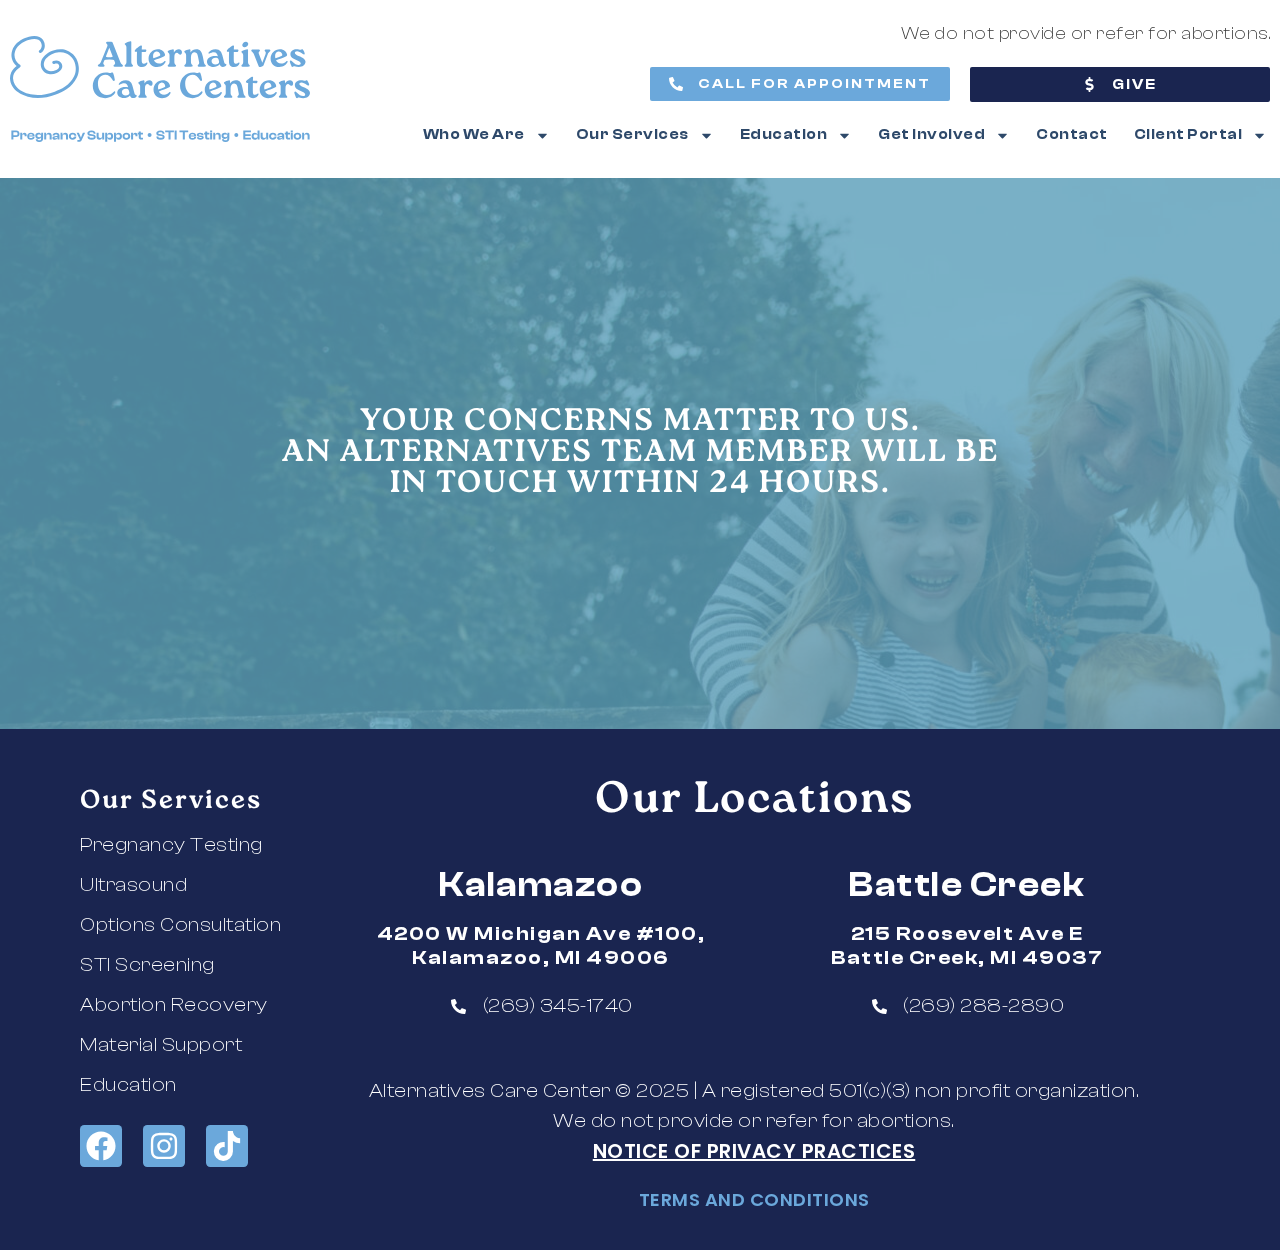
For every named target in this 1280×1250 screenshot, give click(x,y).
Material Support (161, 1044)
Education (784, 134)
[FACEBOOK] (101, 1146)
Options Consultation (180, 924)
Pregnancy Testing (171, 844)
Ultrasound (133, 884)
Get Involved (931, 134)
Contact (1072, 134)
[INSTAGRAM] (164, 1146)
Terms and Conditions (754, 1199)
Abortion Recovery (174, 1004)
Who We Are (474, 134)
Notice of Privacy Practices (754, 1151)
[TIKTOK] (227, 1146)
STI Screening (147, 964)
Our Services (632, 134)
